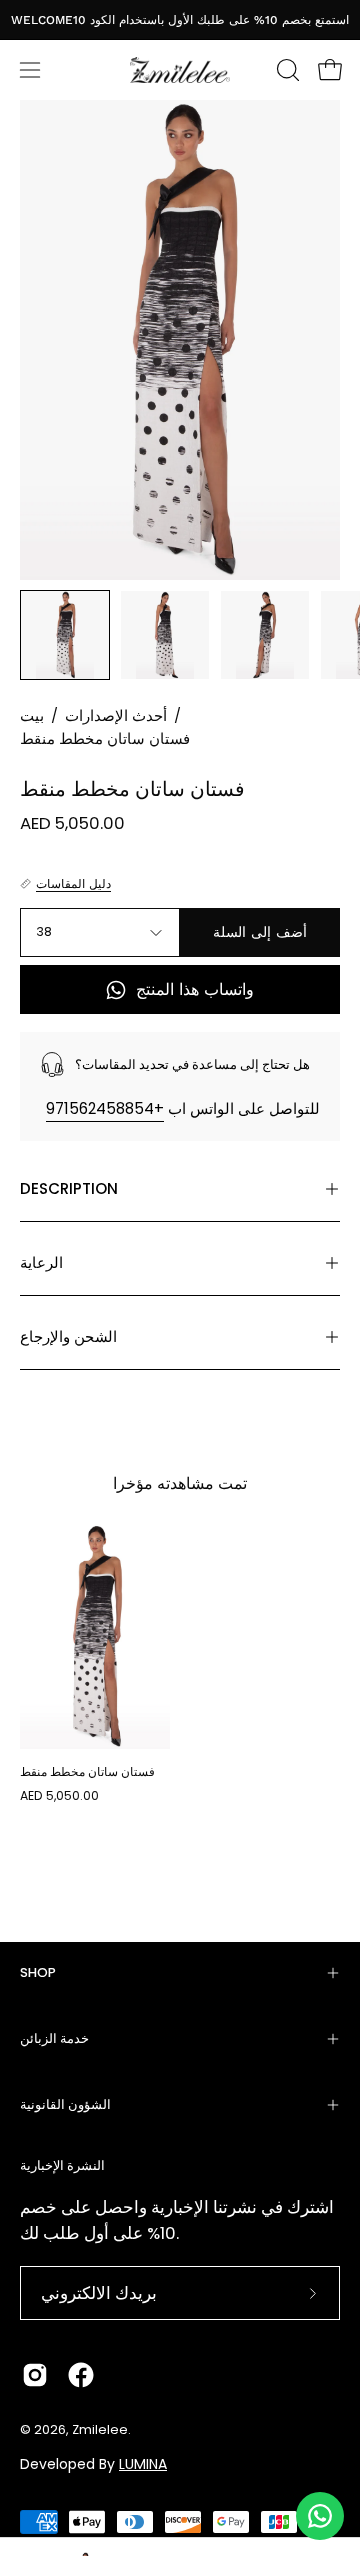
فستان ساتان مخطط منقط (87, 1771)
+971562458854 (105, 1108)
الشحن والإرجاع (68, 1336)
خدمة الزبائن (54, 2038)
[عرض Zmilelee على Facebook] (81, 2375)
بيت (32, 716)
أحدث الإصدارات (116, 716)
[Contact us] (320, 2516)
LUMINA (143, 2464)
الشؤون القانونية (65, 2104)
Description (69, 1188)
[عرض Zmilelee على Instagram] (35, 2375)
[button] (286, 70)
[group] (180, 19)
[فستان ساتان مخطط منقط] (65, 635)
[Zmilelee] (180, 70)
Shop (38, 1972)
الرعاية (41, 1262)
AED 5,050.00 (59, 1796)
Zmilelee (100, 2429)
